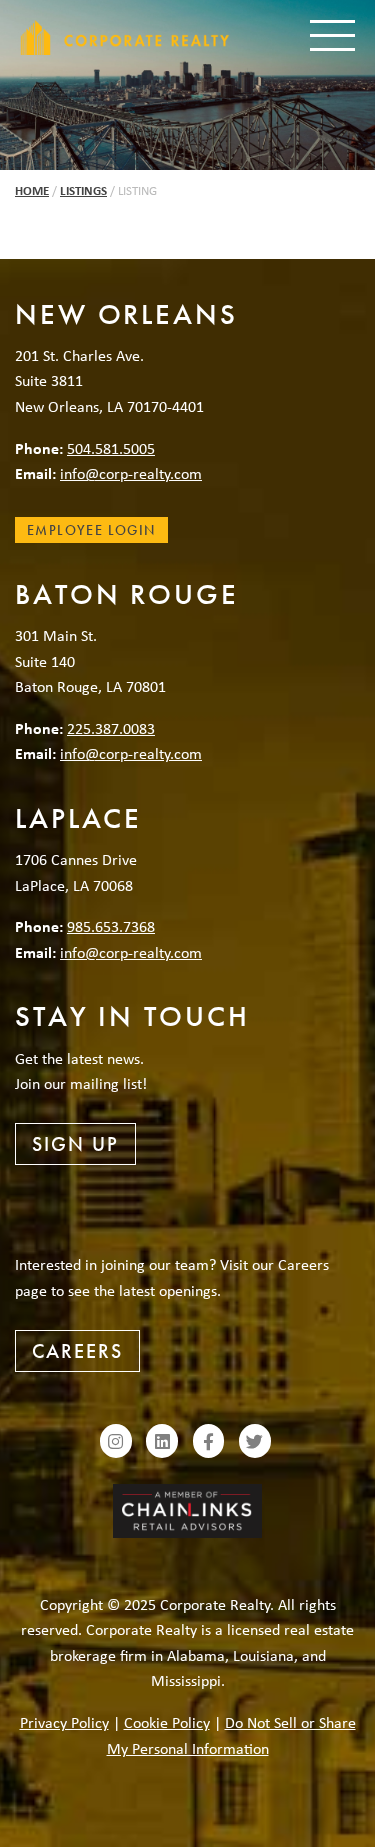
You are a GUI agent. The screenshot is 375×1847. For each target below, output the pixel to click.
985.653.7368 (111, 926)
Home (32, 190)
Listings (83, 190)
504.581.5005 (111, 448)
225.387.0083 (111, 728)
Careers (77, 1351)
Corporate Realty (125, 37)
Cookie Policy (167, 1722)
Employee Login (91, 530)
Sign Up (75, 1144)
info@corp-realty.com (131, 473)
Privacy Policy (64, 1722)
